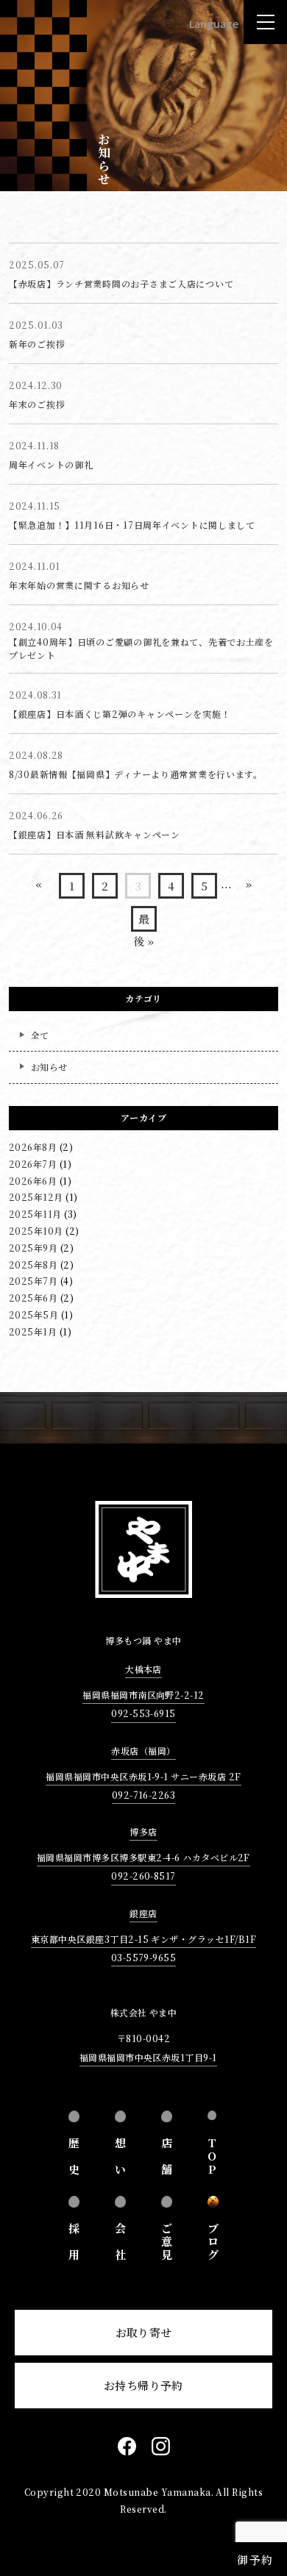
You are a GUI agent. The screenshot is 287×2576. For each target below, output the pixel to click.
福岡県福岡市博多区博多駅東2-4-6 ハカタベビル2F (143, 1857)
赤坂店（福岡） (143, 1751)
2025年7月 (33, 1281)
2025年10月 (36, 1231)
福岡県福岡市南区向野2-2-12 (143, 1695)
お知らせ (49, 1067)
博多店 (143, 1831)
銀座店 (143, 1913)
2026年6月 (33, 1181)
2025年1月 (33, 1331)
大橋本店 (143, 1669)
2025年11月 (35, 1214)
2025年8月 (33, 1264)
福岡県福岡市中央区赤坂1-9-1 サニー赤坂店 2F (143, 1776)
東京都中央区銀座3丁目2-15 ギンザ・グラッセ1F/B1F (143, 1939)
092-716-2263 (144, 1795)
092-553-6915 (143, 1713)
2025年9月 (33, 1248)
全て (40, 1035)
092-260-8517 (143, 1876)
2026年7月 (33, 1164)
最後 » (143, 921)
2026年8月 (33, 1147)
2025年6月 (33, 1298)
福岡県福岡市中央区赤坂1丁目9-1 (148, 2057)
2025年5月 (33, 1314)
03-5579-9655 (144, 1957)
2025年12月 (36, 1197)
